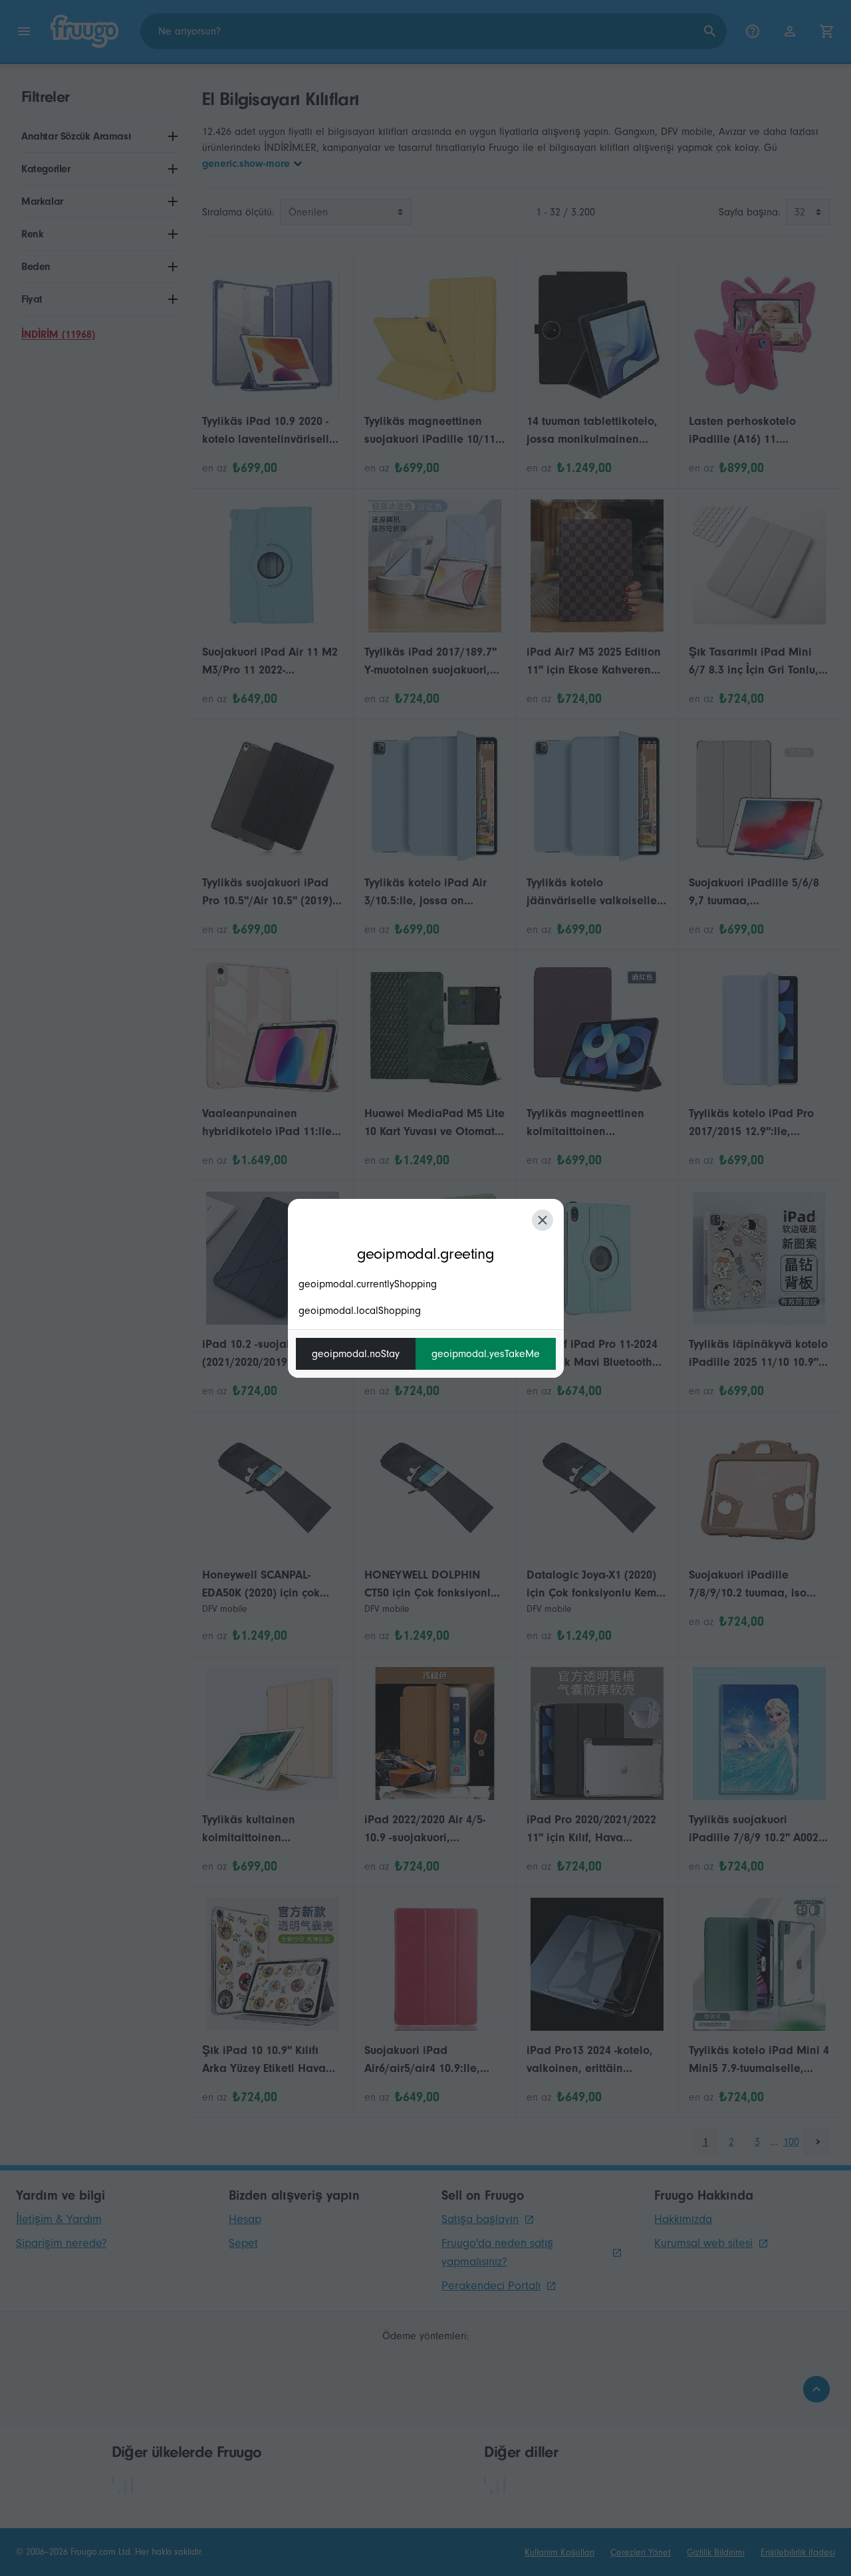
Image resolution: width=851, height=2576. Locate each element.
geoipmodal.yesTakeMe (486, 1354)
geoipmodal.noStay (356, 1354)
